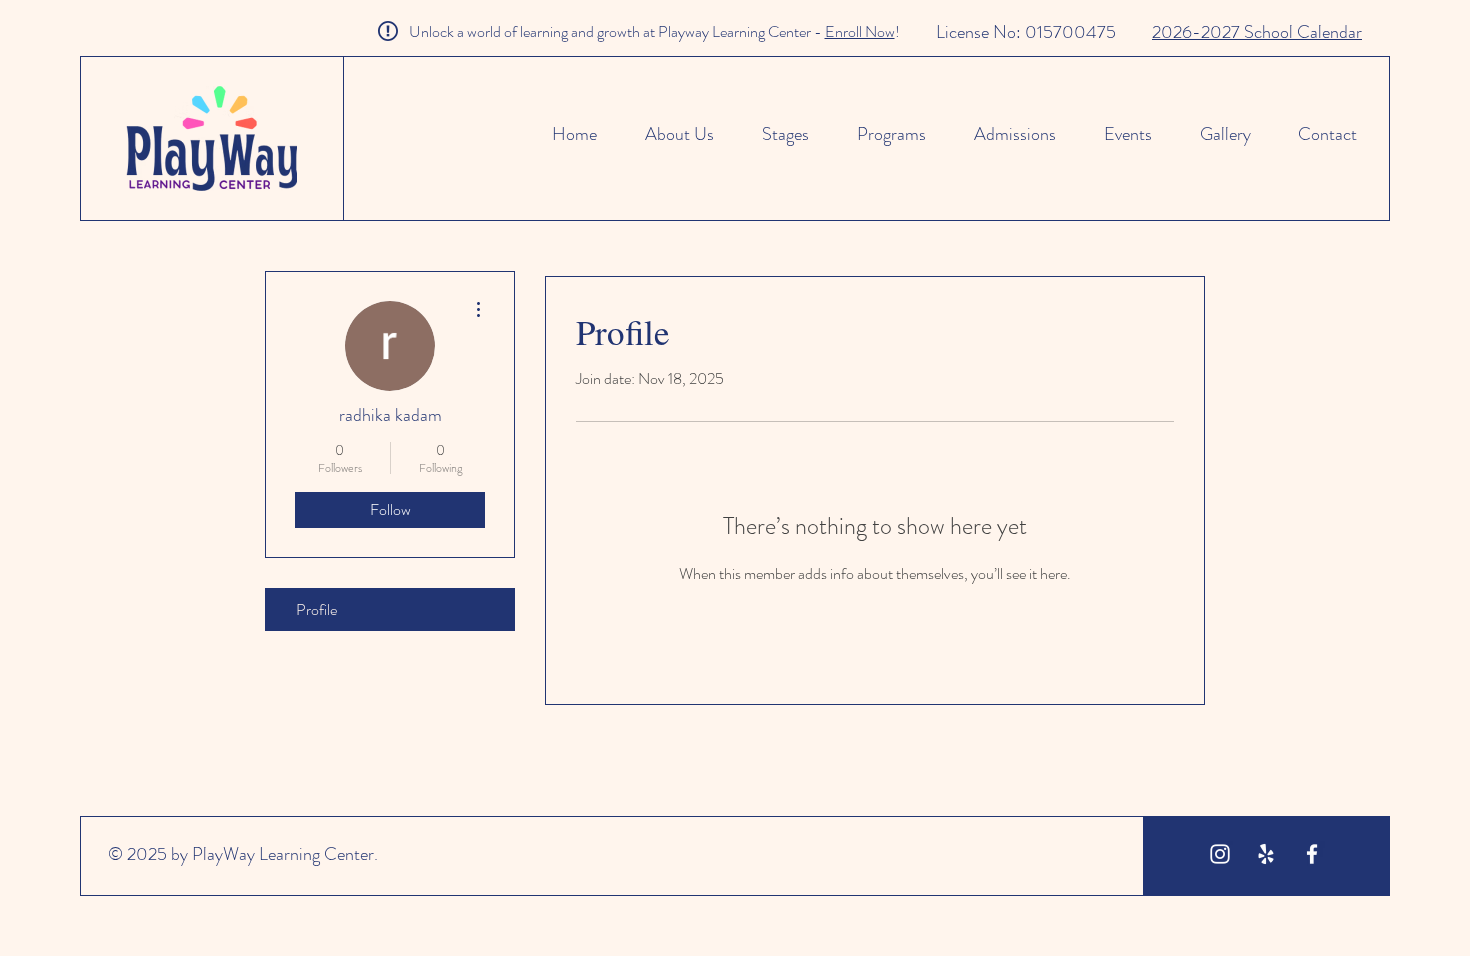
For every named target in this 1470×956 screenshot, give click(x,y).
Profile (316, 609)
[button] (882, 134)
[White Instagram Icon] (1220, 854)
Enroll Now (860, 31)
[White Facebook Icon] (1312, 854)
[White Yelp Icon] (1266, 854)
